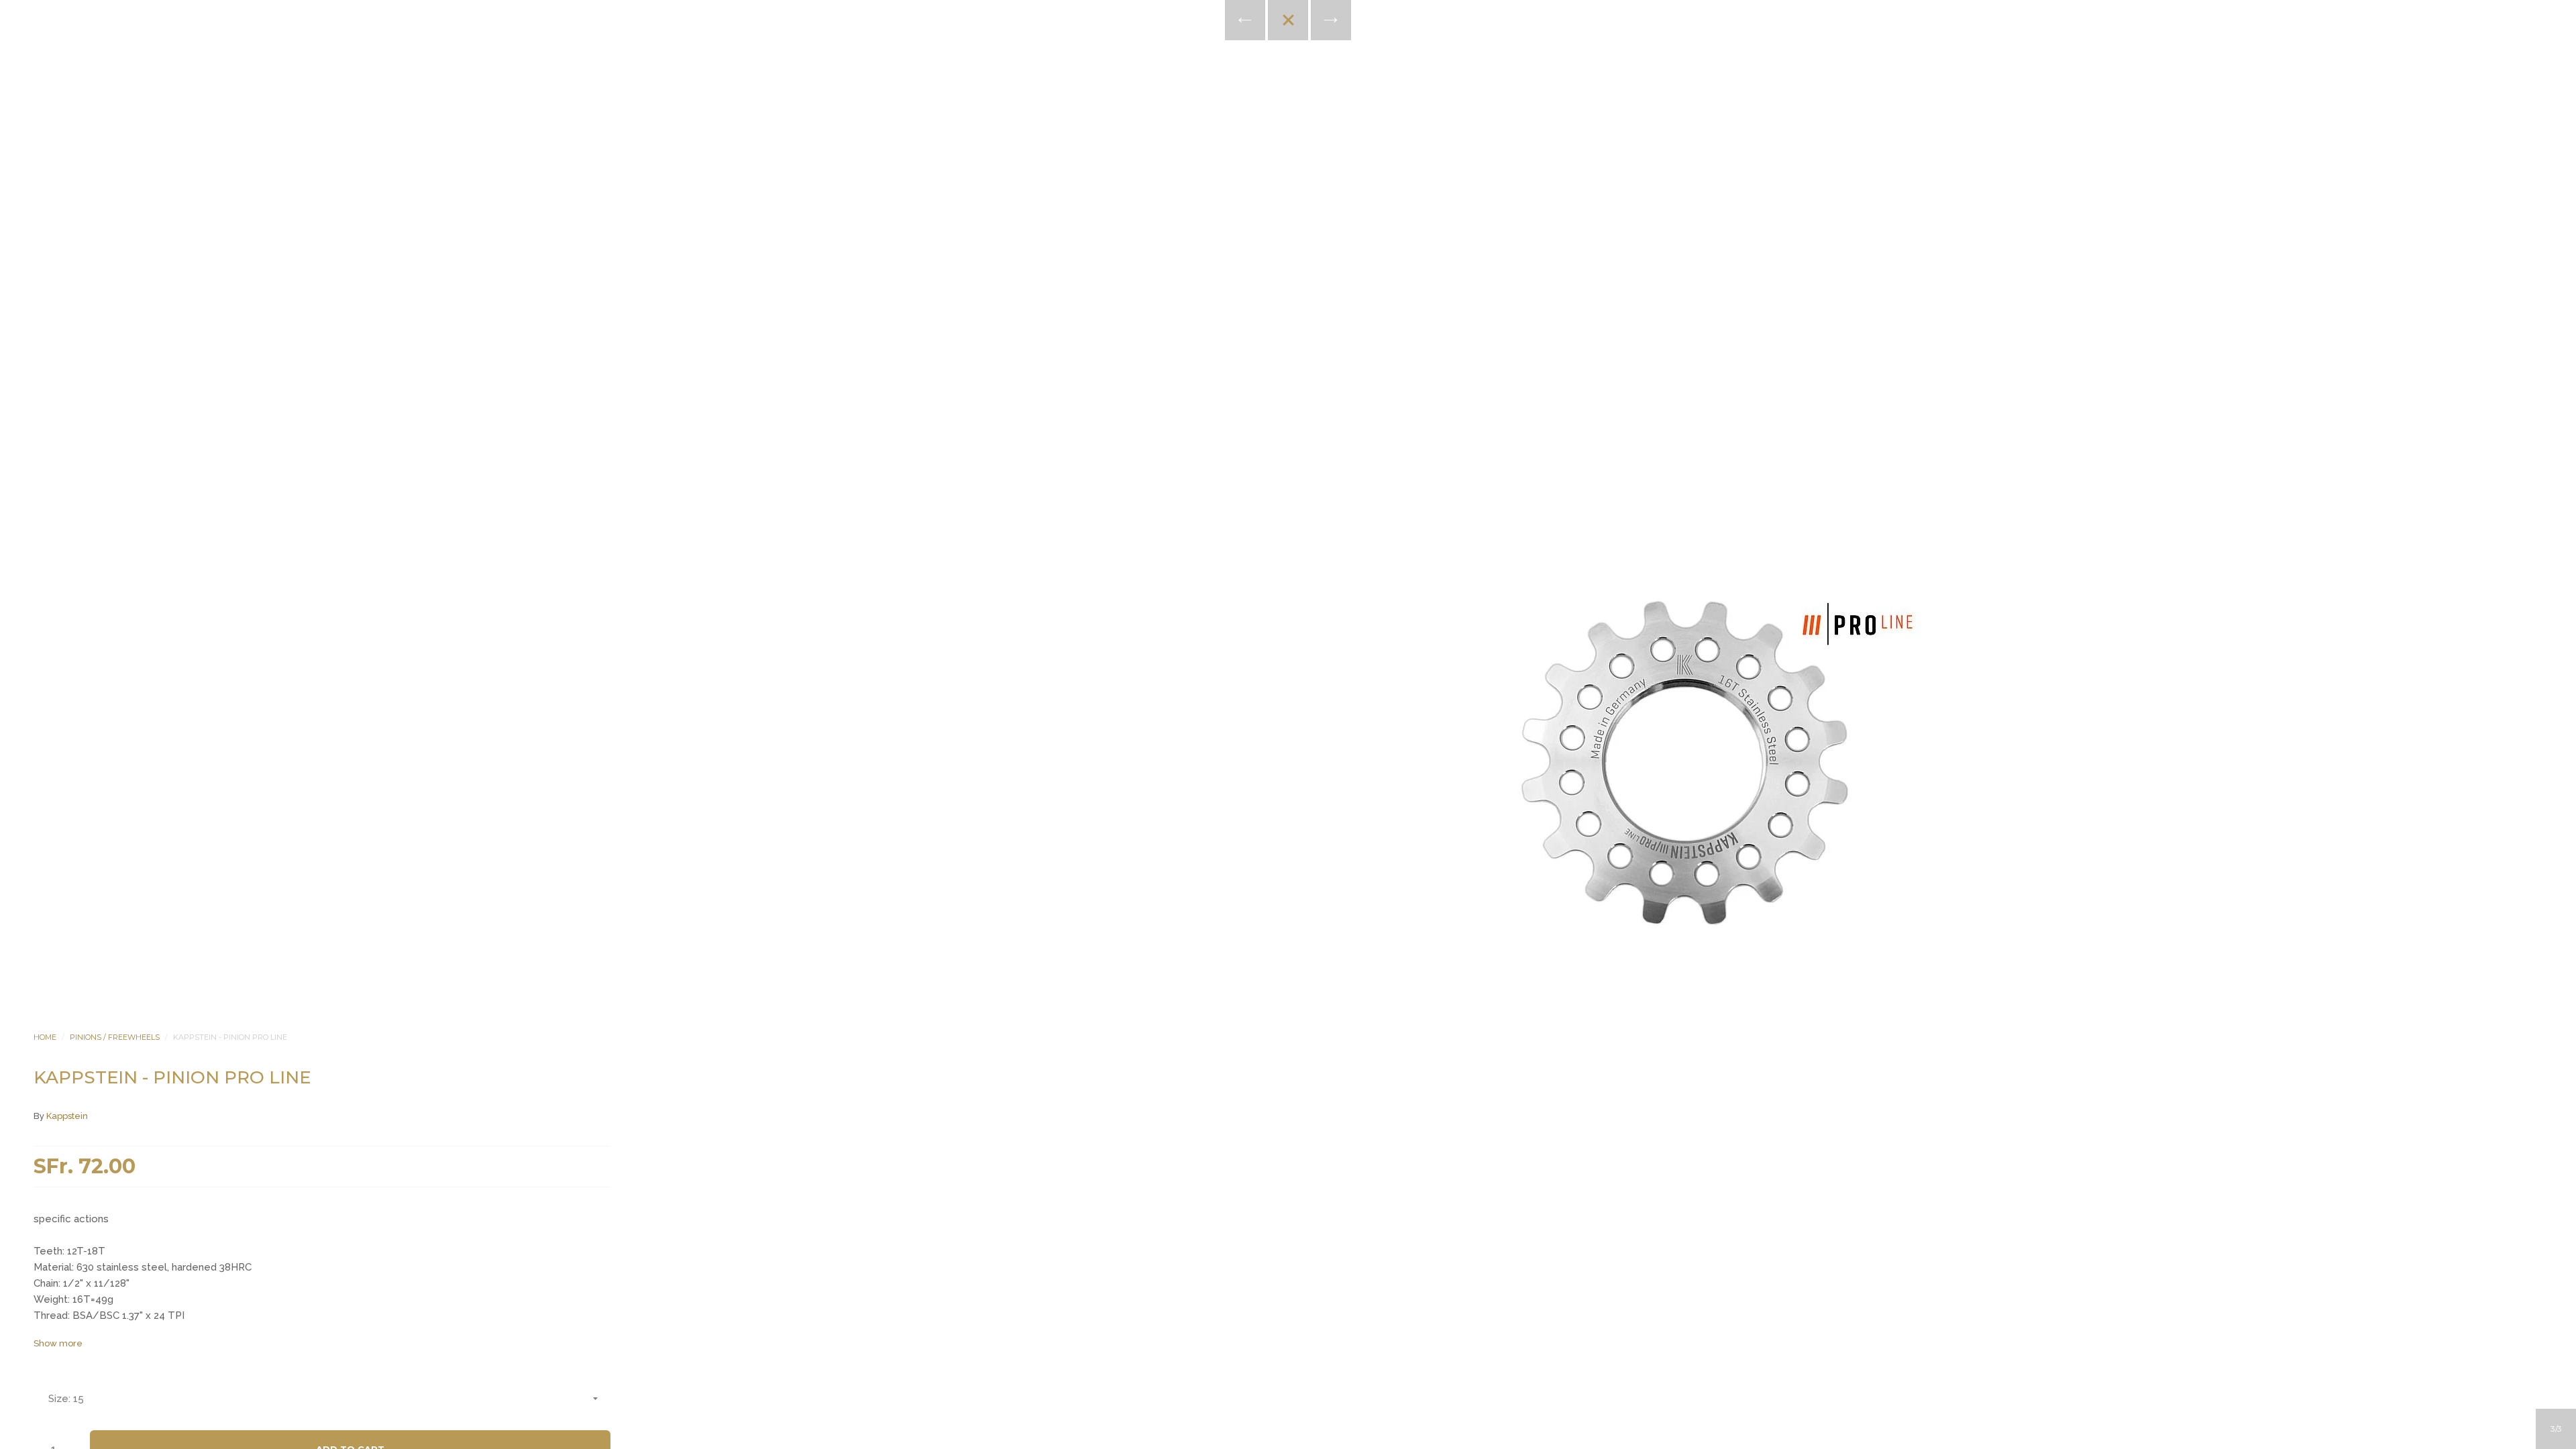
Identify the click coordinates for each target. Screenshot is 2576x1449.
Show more (58, 1343)
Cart (1342, 174)
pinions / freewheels (115, 1037)
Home (45, 1037)
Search (1306, 174)
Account (1270, 174)
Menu (1234, 174)
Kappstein (67, 1116)
